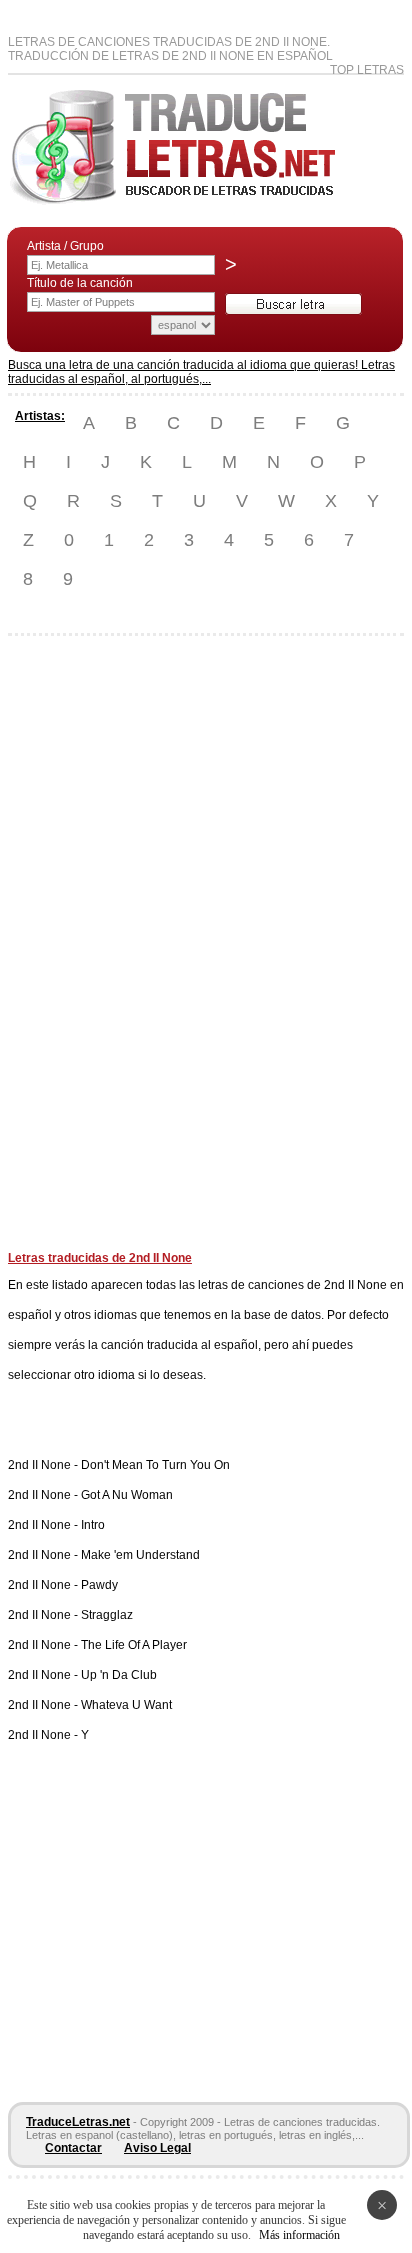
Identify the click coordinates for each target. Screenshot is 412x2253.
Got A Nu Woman (127, 1495)
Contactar (73, 2148)
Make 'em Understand (140, 1555)
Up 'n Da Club (119, 1675)
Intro (93, 1525)
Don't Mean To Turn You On (155, 1465)
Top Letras (367, 70)
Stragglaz (107, 1615)
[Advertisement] (88, 951)
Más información (299, 2235)
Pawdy (99, 1585)
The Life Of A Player (134, 1645)
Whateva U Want (126, 1705)
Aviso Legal (157, 2148)
